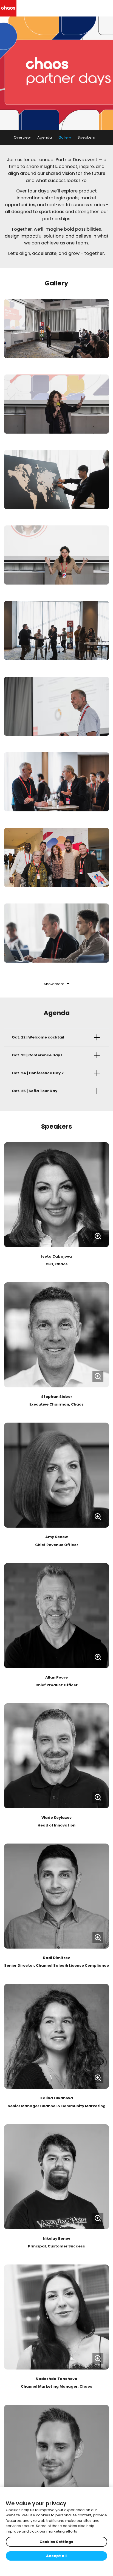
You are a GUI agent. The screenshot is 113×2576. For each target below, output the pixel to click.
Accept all (56, 2556)
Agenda (45, 137)
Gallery (65, 137)
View (56, 1195)
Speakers (86, 137)
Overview (22, 137)
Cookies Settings (56, 2542)
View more (57, 2317)
